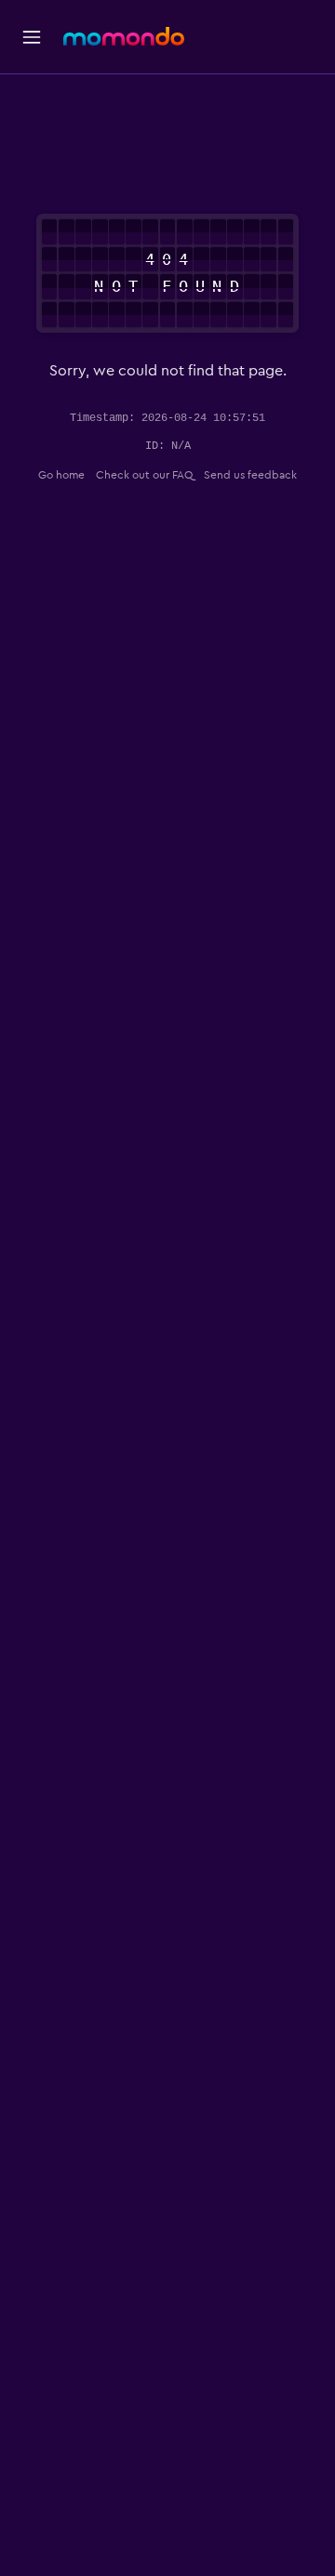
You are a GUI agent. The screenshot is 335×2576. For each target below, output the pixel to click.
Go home (61, 475)
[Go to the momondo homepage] (124, 36)
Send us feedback (250, 475)
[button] (32, 37)
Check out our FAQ (144, 475)
